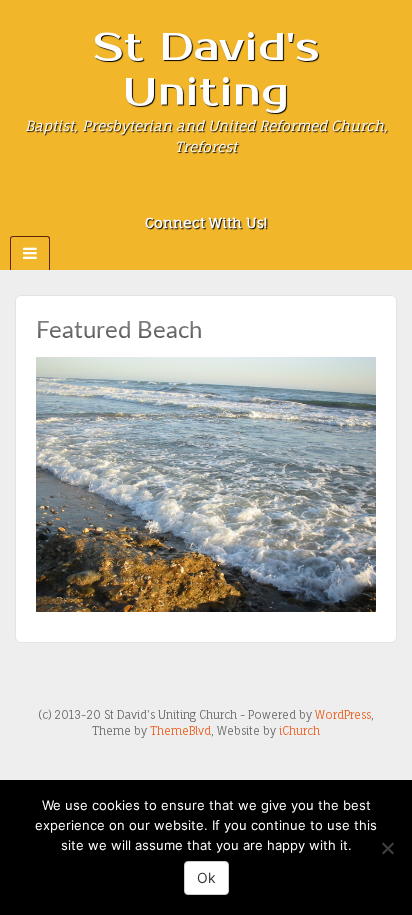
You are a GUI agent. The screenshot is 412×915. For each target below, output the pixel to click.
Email (152, 195)
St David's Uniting (206, 70)
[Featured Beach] (206, 483)
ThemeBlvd (180, 731)
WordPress (343, 715)
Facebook (179, 195)
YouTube (260, 195)
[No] (387, 848)
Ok (206, 877)
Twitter (233, 195)
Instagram (206, 195)
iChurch (299, 731)
